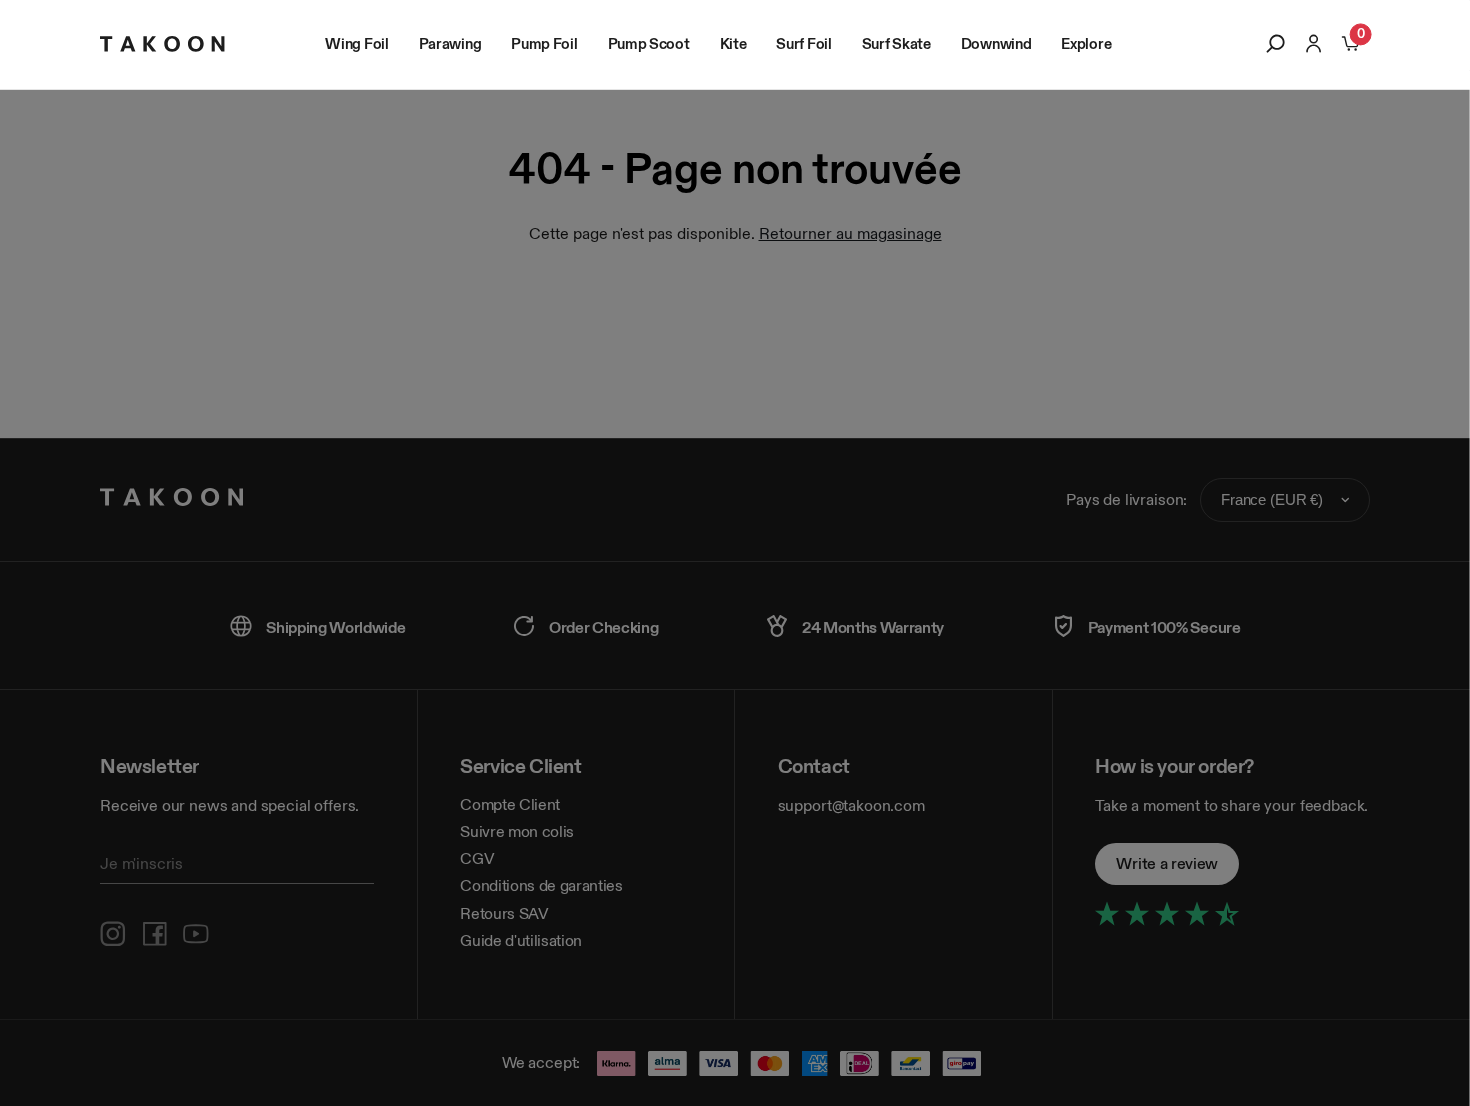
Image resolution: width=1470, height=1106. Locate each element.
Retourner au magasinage (850, 233)
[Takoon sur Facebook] (155, 934)
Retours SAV (504, 913)
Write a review (1167, 863)
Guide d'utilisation (521, 940)
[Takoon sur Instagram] (113, 934)
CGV (477, 858)
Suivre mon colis (517, 831)
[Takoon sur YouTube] (196, 934)
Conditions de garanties (541, 885)
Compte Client (510, 804)
